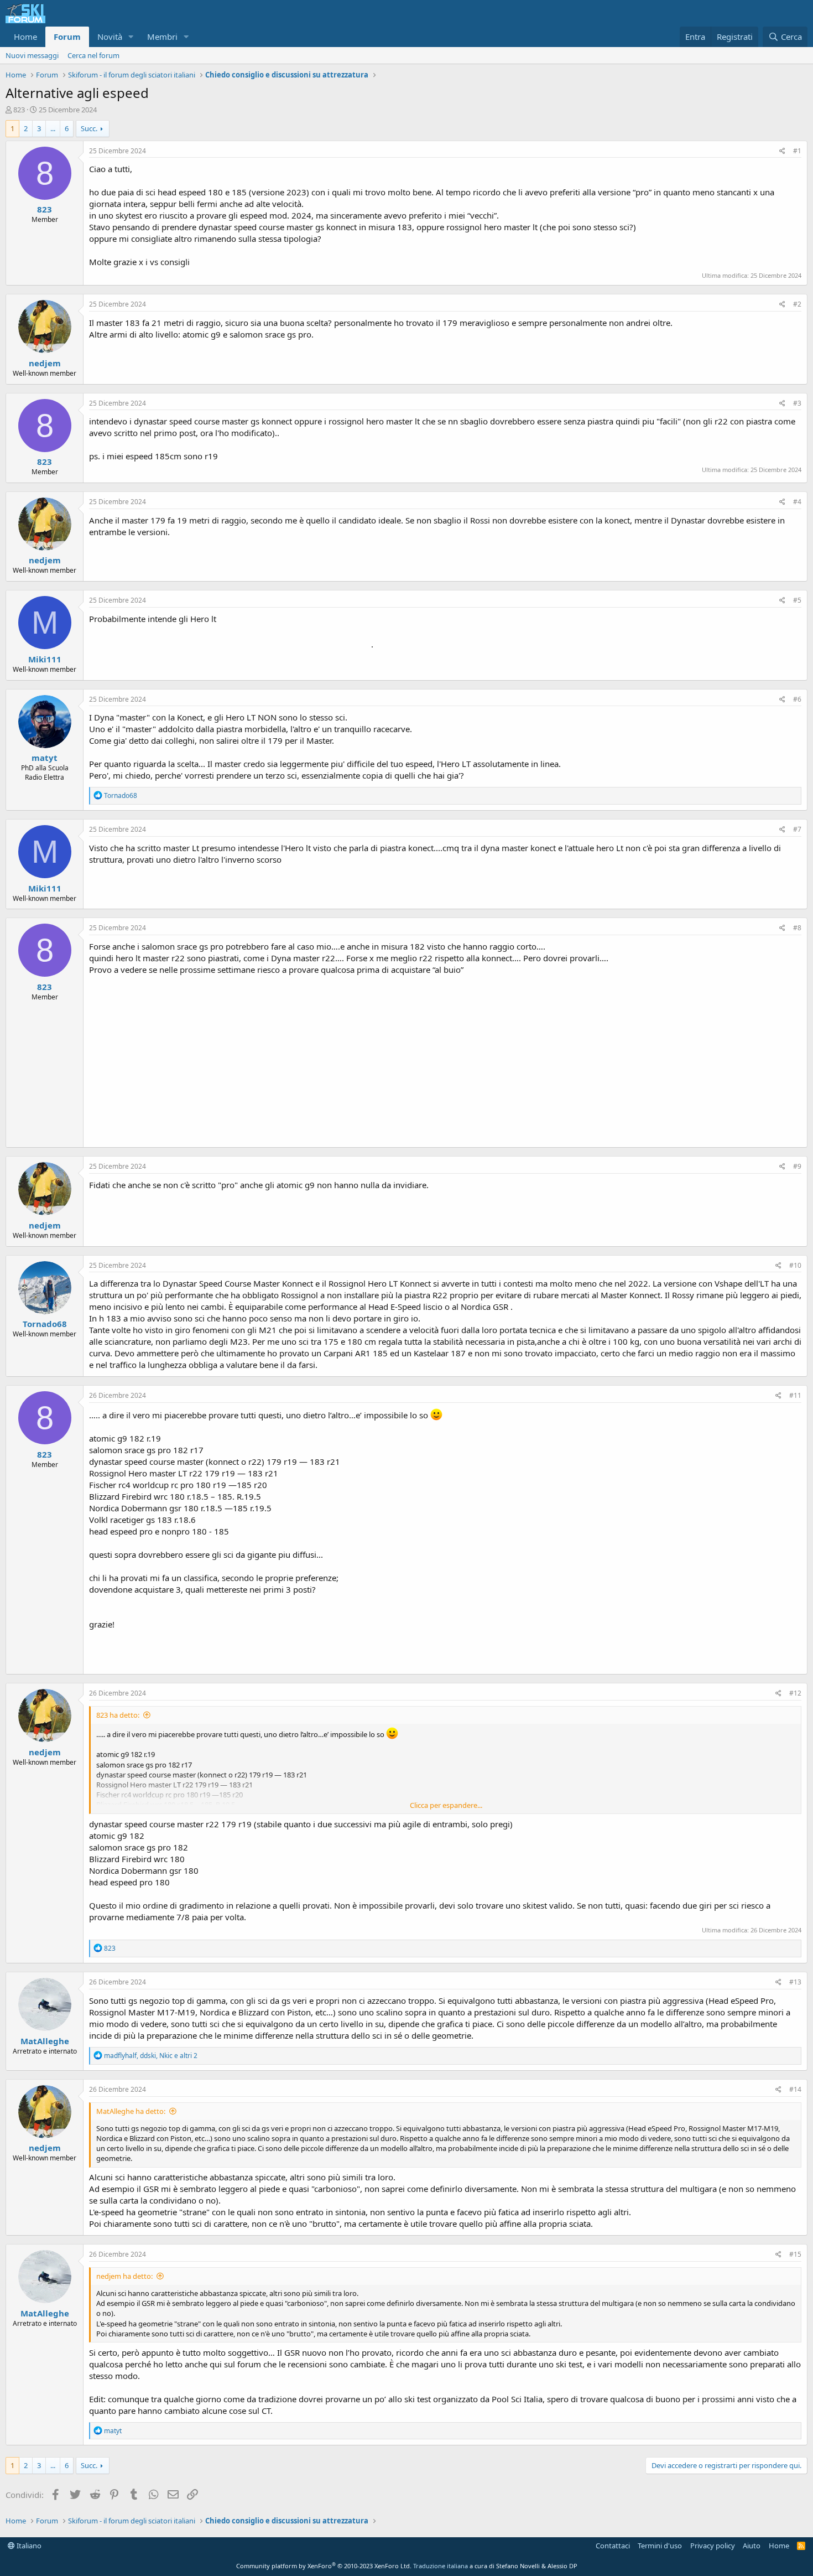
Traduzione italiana (441, 2566)
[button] (131, 37)
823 (19, 110)
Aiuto (752, 2546)
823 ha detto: (118, 1715)
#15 (795, 2254)
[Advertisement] (445, 1059)
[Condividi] (782, 151)
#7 (797, 829)
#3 (797, 403)
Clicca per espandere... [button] (446, 1805)
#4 (797, 502)
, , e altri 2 (151, 2056)
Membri (162, 37)
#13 (795, 1982)
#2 (797, 304)
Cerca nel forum (93, 55)
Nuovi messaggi (32, 55)
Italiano (28, 2546)
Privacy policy (713, 2546)
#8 (797, 928)
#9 (797, 1166)
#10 (795, 1265)
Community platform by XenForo (324, 2566)
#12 (795, 1693)
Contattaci (613, 2546)
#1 (797, 151)
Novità (110, 37)
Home (25, 37)
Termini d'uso (660, 2546)
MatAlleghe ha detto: (131, 2111)
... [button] (53, 128)
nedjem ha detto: (124, 2276)
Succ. (89, 128)
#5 (797, 600)
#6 (797, 699)
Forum (67, 37)
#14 (795, 2089)
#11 (795, 1395)
